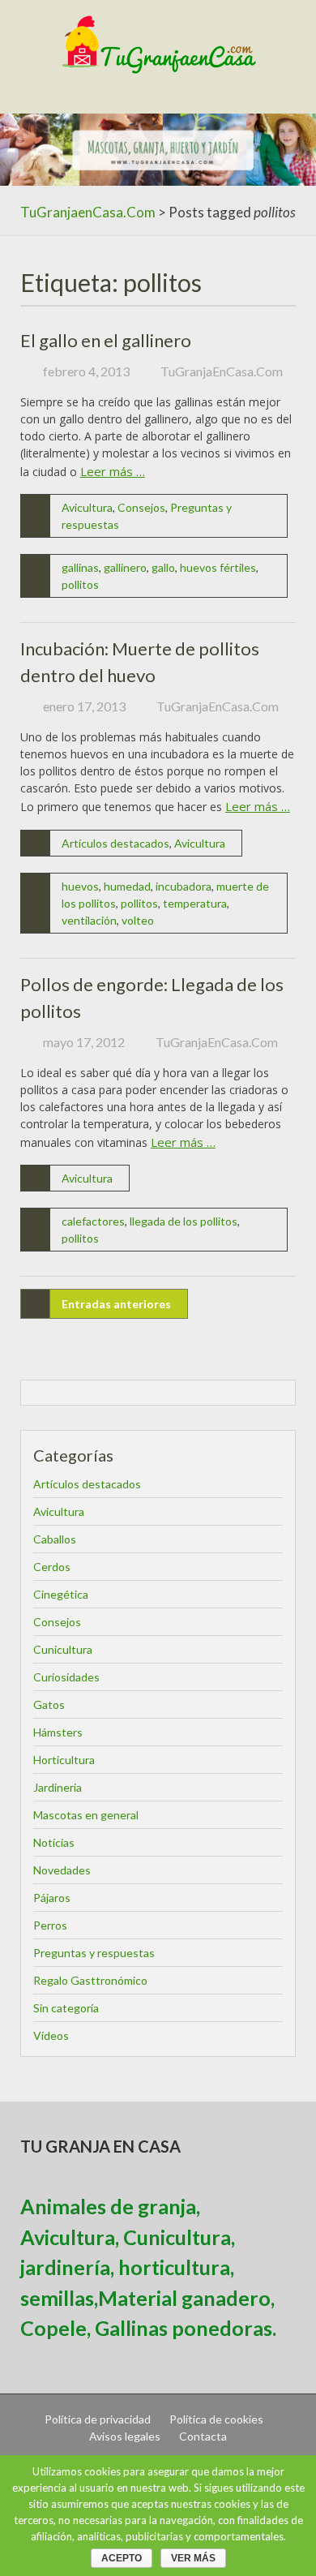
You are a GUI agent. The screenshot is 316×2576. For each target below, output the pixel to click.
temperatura (195, 903)
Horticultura (64, 1760)
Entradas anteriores (116, 1304)
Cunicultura (63, 1649)
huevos (80, 886)
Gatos (49, 1704)
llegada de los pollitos (184, 1221)
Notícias (54, 1842)
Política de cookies (216, 2419)
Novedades (62, 1870)
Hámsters (58, 1732)
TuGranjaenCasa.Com (88, 212)
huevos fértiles (218, 567)
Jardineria (58, 1787)
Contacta (203, 2436)
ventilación (89, 920)
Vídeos (51, 2035)
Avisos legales (125, 2436)
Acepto (122, 2558)
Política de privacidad (98, 2419)
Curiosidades (66, 1677)
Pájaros (52, 1898)
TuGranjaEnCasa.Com (222, 371)
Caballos (55, 1539)
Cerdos (52, 1567)
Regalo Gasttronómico (90, 1980)
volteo (138, 920)
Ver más (193, 2558)
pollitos (80, 584)
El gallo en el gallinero (106, 340)
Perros (50, 1925)
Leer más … (113, 471)
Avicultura (87, 507)
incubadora (184, 886)
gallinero (125, 567)
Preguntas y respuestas (94, 1953)
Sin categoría (66, 2008)
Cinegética (61, 1594)
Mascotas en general (86, 1815)
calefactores (93, 1221)
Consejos (141, 507)
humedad (127, 886)
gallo (163, 567)
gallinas (80, 567)
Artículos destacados (115, 843)
